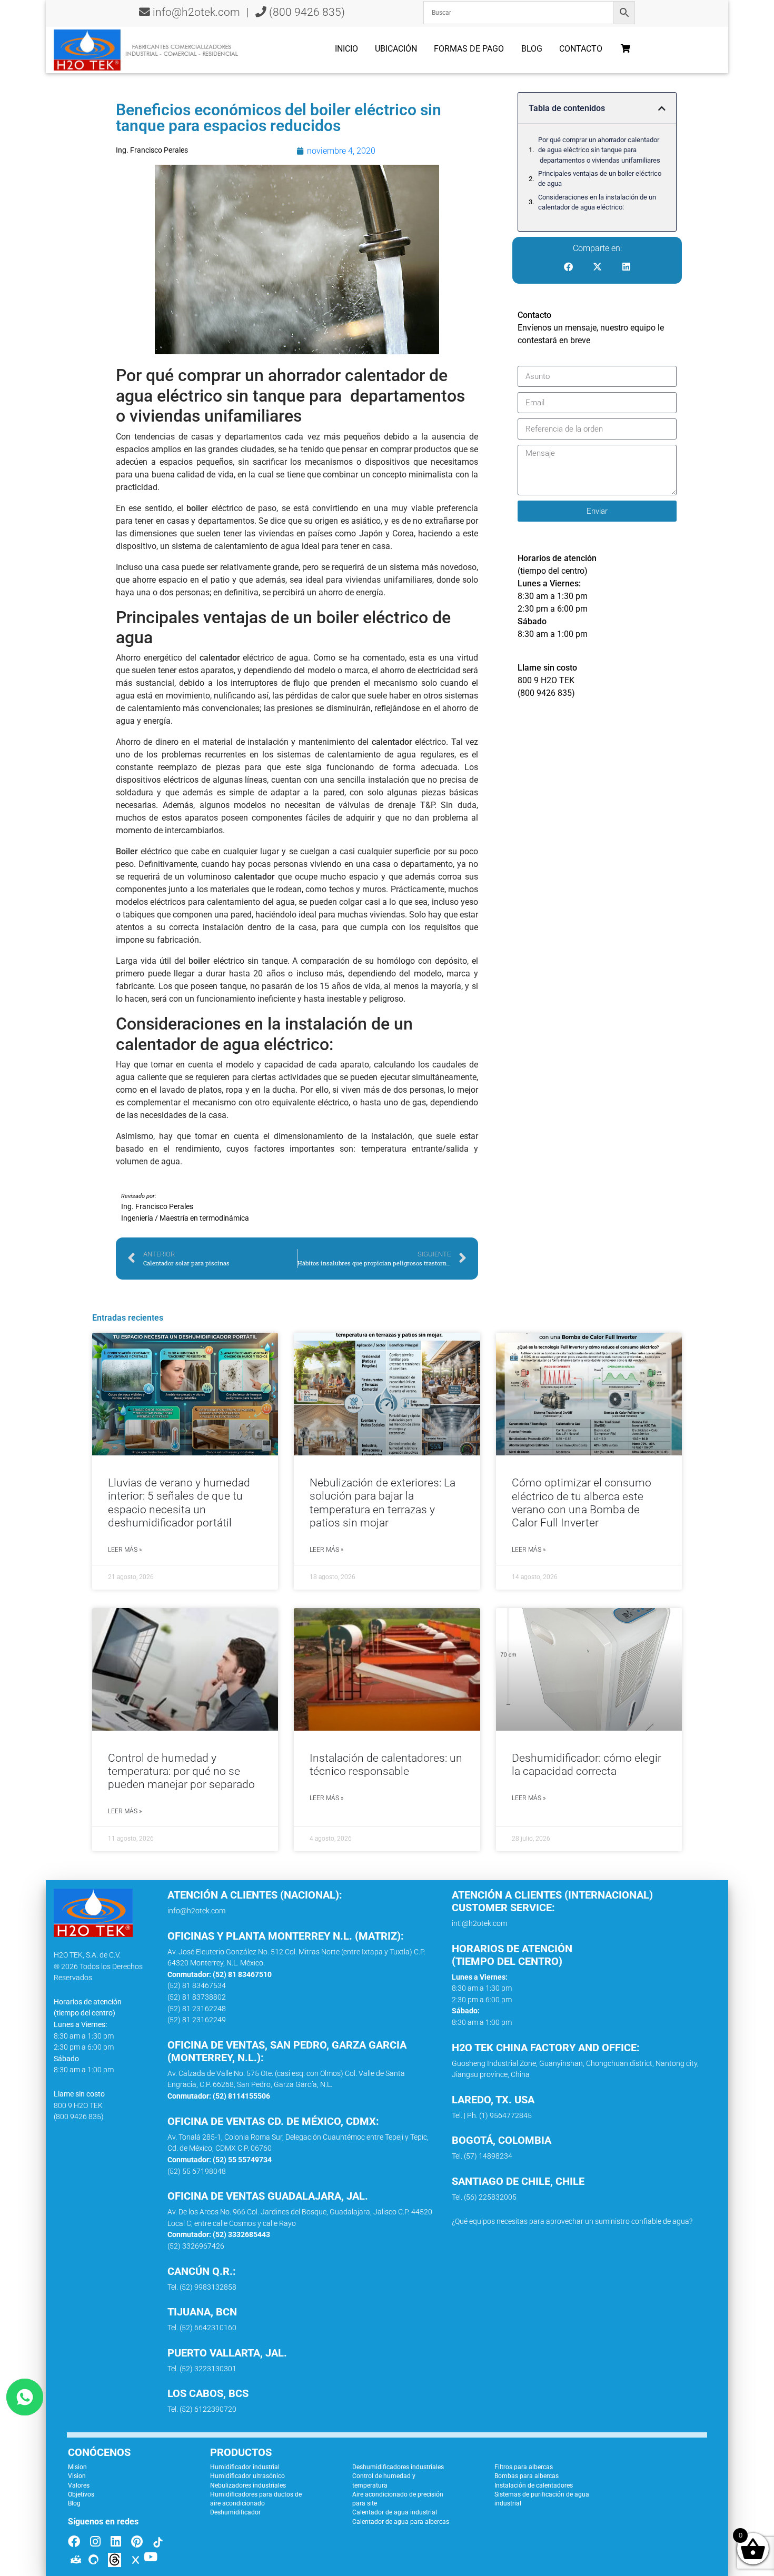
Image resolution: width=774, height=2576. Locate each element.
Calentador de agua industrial (395, 2512)
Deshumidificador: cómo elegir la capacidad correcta (587, 1765)
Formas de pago (469, 49)
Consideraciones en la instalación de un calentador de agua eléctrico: (597, 202)
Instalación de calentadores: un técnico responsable (386, 1765)
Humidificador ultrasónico (247, 2476)
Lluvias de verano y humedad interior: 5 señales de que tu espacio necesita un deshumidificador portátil (179, 1503)
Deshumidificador (235, 2512)
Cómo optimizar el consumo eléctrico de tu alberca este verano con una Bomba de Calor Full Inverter (582, 1503)
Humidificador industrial (245, 2467)
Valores (79, 2485)
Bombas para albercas (527, 2476)
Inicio (346, 49)
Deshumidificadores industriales (398, 2467)
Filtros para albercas (524, 2467)
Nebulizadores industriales (248, 2485)
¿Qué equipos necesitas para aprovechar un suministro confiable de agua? (572, 2221)
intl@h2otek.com (479, 1924)
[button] (662, 108)
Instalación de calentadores (534, 2485)
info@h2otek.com (196, 12)
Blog (532, 49)
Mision (77, 2467)
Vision (77, 2476)
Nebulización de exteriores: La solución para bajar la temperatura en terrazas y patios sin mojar (383, 1503)
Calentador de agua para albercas (401, 2522)
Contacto (581, 49)
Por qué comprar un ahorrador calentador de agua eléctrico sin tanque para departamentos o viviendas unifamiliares (599, 150)
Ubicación (396, 49)
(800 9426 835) (306, 12)
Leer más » (125, 1550)
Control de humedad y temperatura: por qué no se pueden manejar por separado (181, 1771)
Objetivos (81, 2494)
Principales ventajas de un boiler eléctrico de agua (600, 178)
